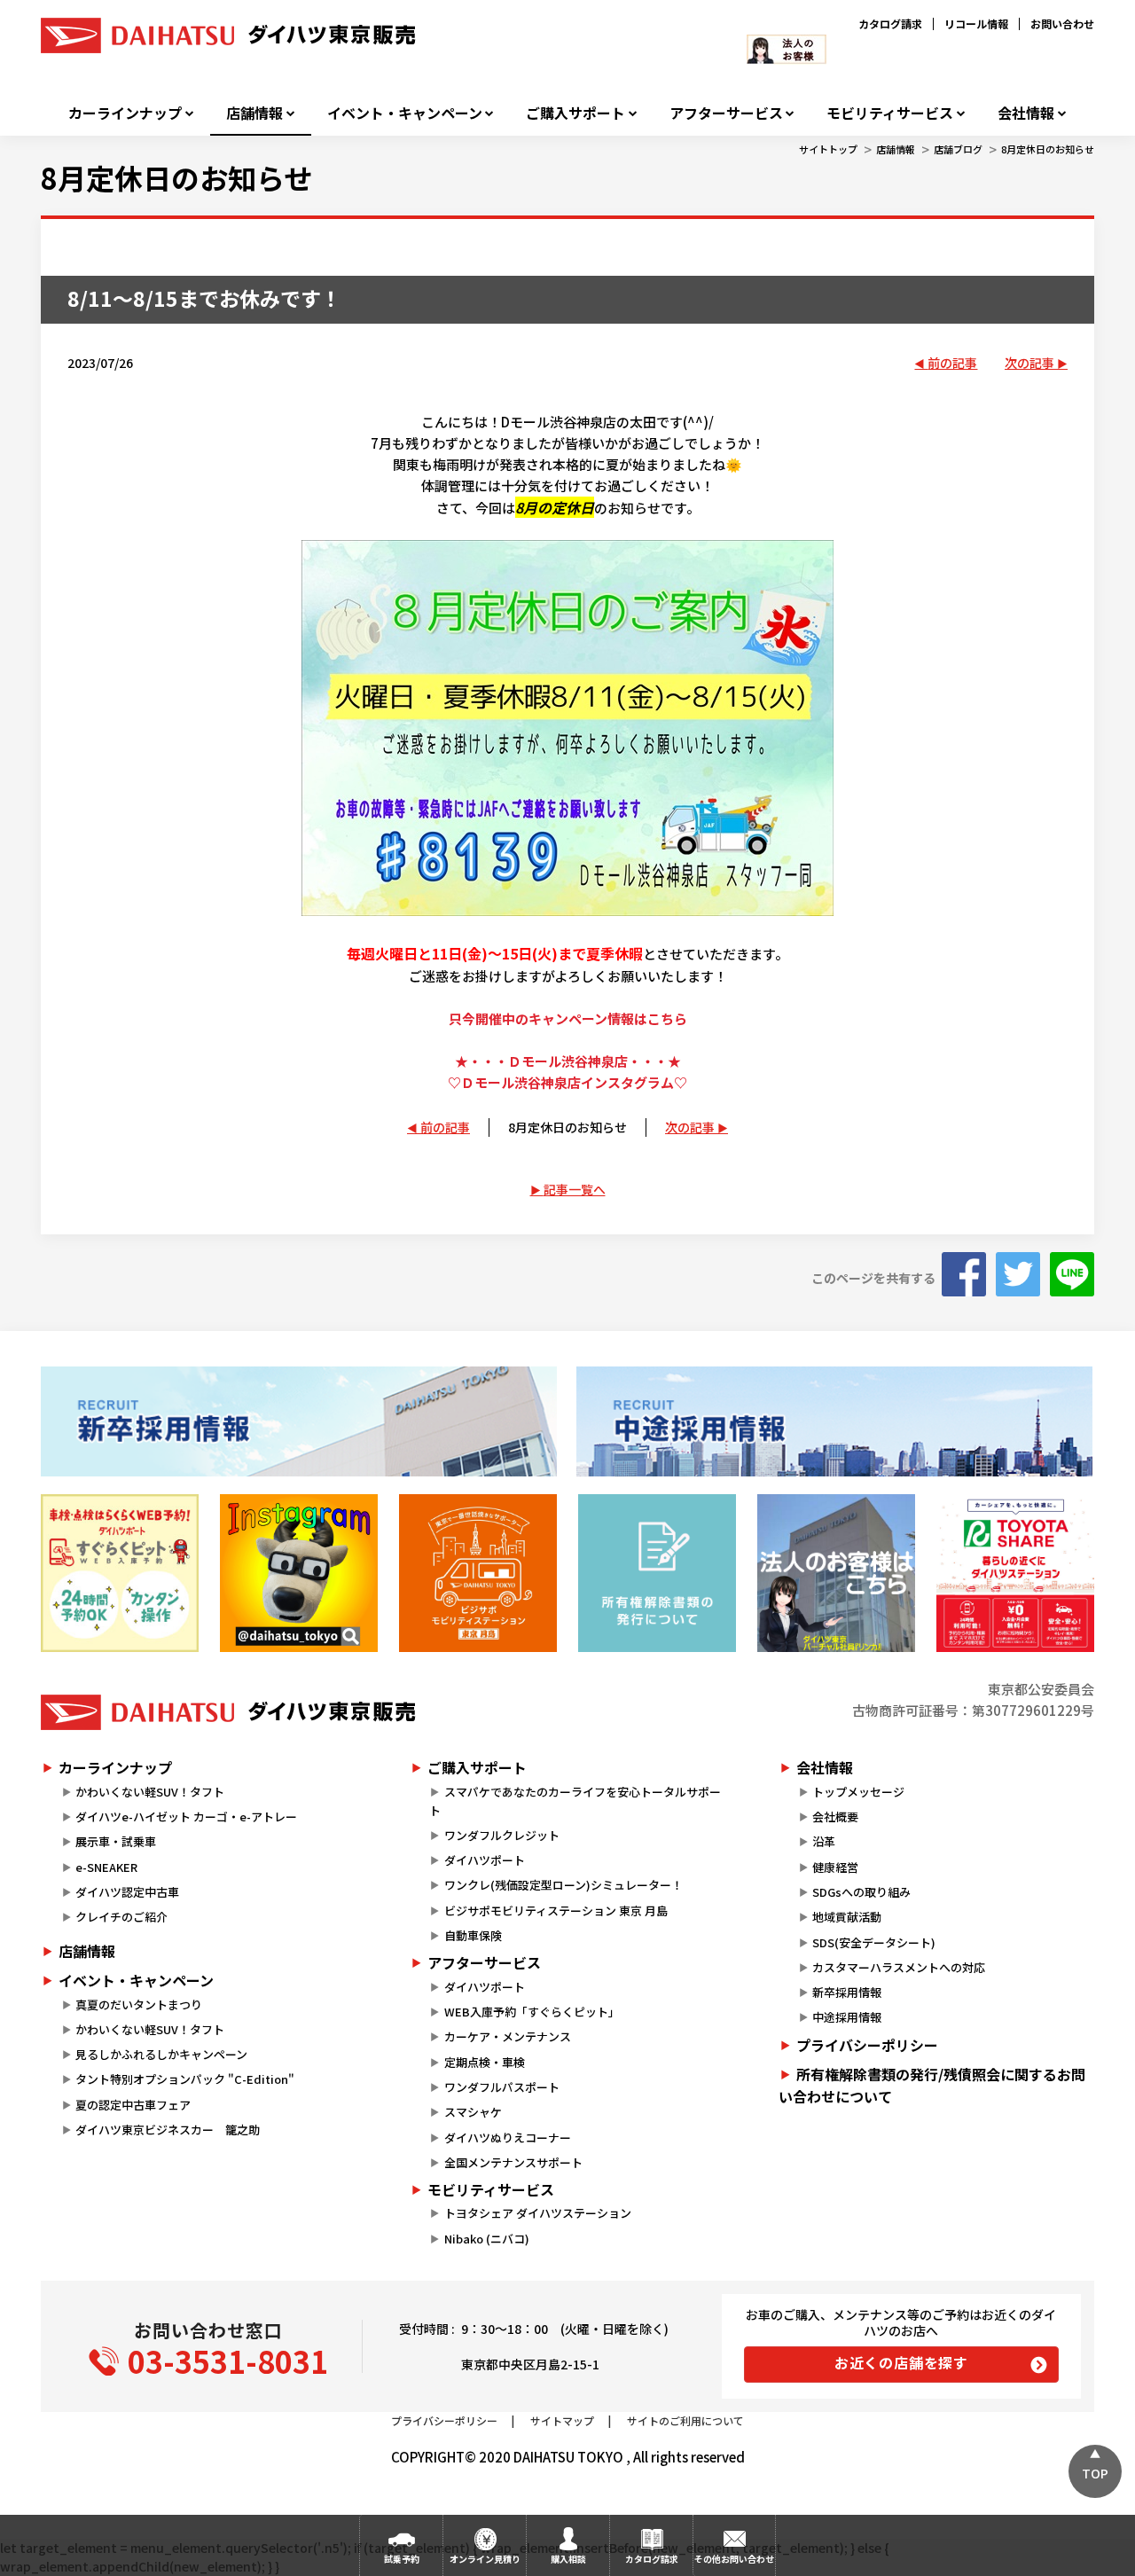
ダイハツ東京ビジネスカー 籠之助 (168, 2130)
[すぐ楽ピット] (120, 1573)
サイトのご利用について (685, 2420)
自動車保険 (473, 1935)
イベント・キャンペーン (405, 113)
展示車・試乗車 (116, 1841)
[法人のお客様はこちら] (836, 1573)
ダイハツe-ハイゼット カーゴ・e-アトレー (186, 1817)
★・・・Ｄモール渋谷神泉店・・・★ (568, 1061)
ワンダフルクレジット (502, 1835)
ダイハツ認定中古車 (127, 1892)
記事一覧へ (575, 1189)
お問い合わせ (1062, 23)
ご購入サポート (575, 113)
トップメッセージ (858, 1792)
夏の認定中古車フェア (133, 2105)
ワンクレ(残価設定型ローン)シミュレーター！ (564, 1885)
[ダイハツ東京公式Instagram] (299, 1573)
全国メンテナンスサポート (513, 2162)
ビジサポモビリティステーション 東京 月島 (556, 1910)
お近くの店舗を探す (901, 2362)
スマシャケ (473, 2112)
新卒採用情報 (847, 1992)
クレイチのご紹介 (121, 1917)
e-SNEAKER (106, 1867)
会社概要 (835, 1817)
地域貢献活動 (847, 1917)
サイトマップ (562, 2420)
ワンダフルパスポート (502, 2087)
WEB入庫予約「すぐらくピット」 (532, 2012)
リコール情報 (976, 23)
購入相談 (568, 2559)
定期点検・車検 (485, 2062)
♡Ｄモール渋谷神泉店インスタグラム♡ (567, 1082)
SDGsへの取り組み (861, 1892)
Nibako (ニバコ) (487, 2239)
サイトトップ (828, 149)
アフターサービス (726, 113)
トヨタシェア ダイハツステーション (538, 2213)
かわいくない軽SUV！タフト (150, 1792)
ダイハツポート (485, 1860)
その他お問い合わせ (734, 2559)
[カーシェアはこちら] (1015, 1573)
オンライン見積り (485, 2559)
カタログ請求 (890, 23)
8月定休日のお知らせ (1048, 149)
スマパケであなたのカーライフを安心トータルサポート (575, 1801)
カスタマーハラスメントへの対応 (899, 1967)
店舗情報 (254, 113)
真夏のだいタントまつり (139, 2004)
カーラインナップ (125, 113)
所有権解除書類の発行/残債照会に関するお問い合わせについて (932, 2086)
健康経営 (835, 1867)
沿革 (824, 1841)
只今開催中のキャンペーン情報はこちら (568, 1018)
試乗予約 (402, 2559)
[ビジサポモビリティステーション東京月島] (478, 1573)
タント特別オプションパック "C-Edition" (185, 2079)
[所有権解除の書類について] (657, 1573)
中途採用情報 (847, 2017)
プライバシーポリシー (867, 2045)
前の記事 (952, 363)
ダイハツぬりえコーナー (508, 2138)
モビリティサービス (890, 113)
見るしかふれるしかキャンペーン (161, 2054)
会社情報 (1026, 113)
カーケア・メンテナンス (508, 2036)
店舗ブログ (958, 149)
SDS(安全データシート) (874, 1942)
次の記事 (1029, 363)
